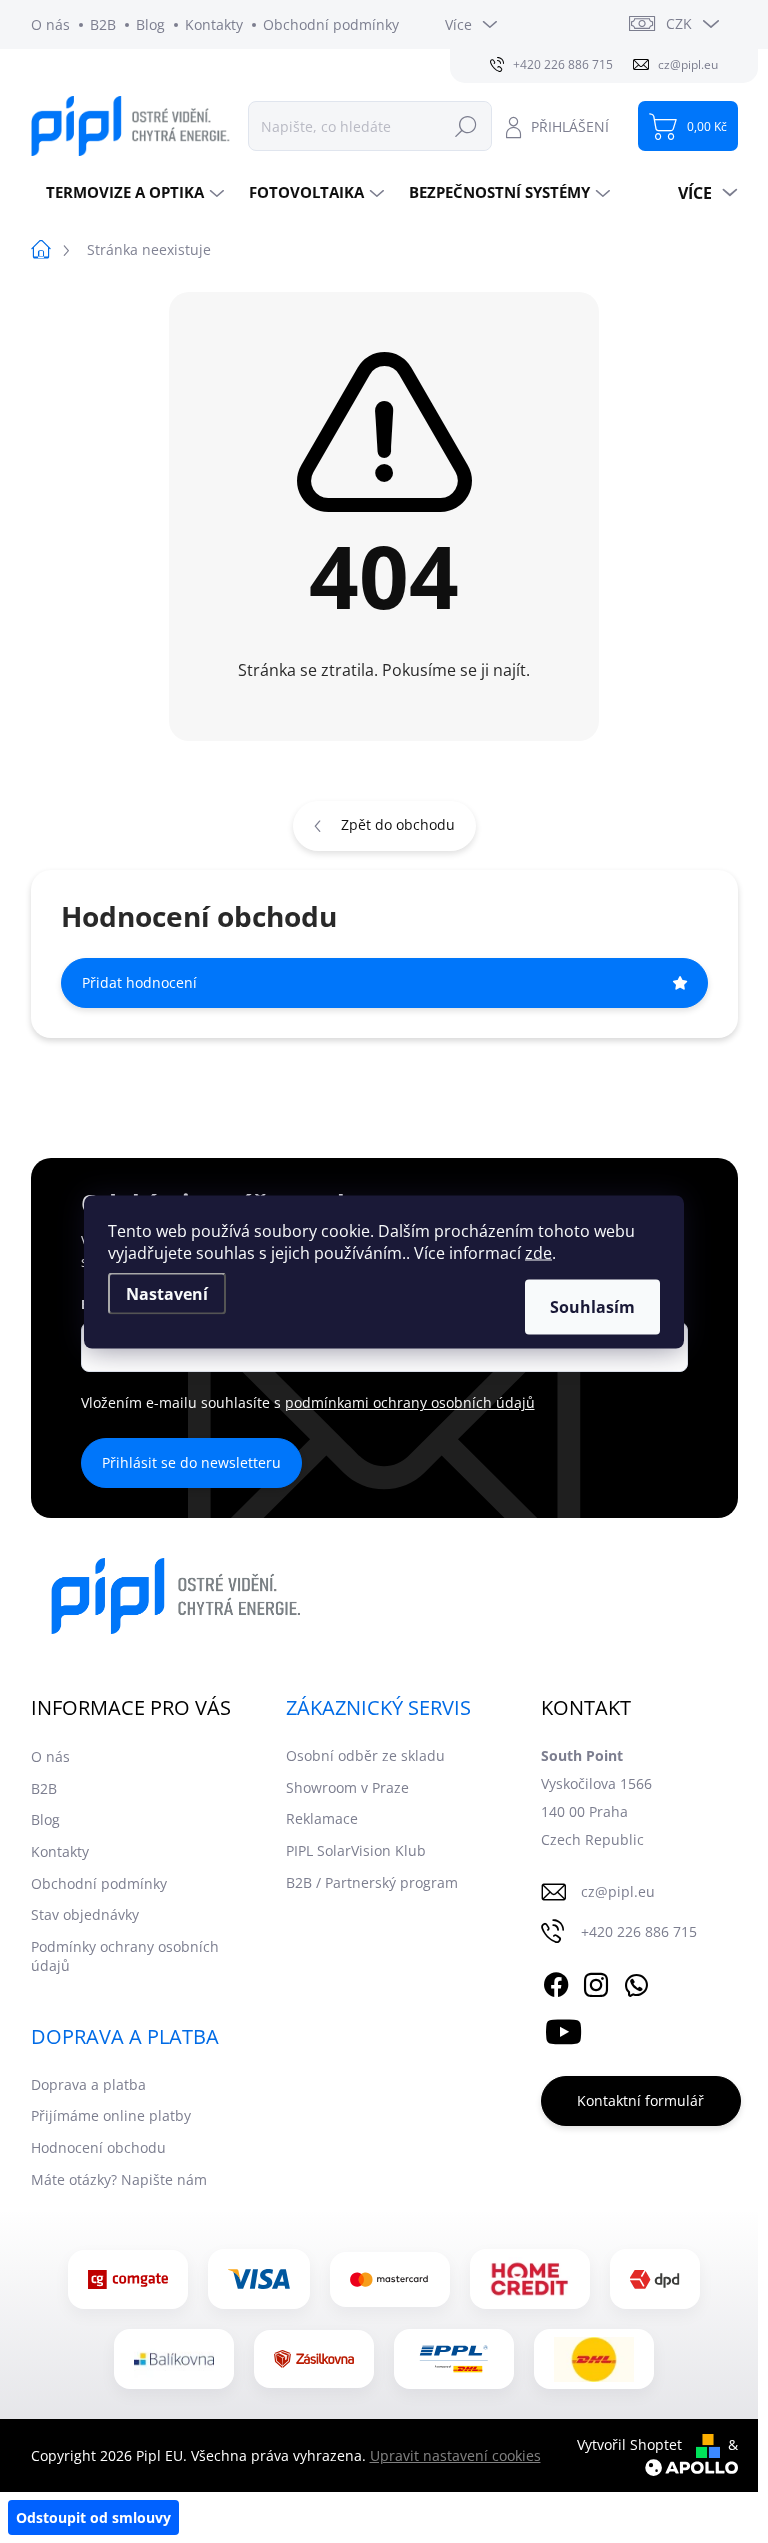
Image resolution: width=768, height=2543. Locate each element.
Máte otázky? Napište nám (119, 2179)
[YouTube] (563, 2028)
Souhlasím (592, 1306)
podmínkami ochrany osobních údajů (410, 1402)
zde (538, 1252)
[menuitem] (132, 192)
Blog (150, 24)
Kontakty (214, 24)
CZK (679, 23)
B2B (103, 24)
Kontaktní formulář (640, 2100)
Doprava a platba (88, 2084)
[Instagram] (596, 1981)
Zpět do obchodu (398, 824)
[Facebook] (556, 1981)
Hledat (466, 125)
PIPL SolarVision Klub (356, 1850)
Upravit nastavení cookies (455, 2455)
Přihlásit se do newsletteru (191, 1462)
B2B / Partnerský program (372, 1882)
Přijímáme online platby (111, 2115)
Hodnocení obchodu (98, 2147)
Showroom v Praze (347, 1787)
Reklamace (322, 1818)
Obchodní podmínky (331, 24)
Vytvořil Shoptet (629, 2444)
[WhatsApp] (636, 1981)
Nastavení (167, 1293)
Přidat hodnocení (139, 982)
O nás (50, 24)
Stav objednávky (85, 1914)
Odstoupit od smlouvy (93, 2517)
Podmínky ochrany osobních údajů (125, 1956)
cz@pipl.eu (618, 1891)
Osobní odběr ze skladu (365, 1755)
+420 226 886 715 (639, 1931)
